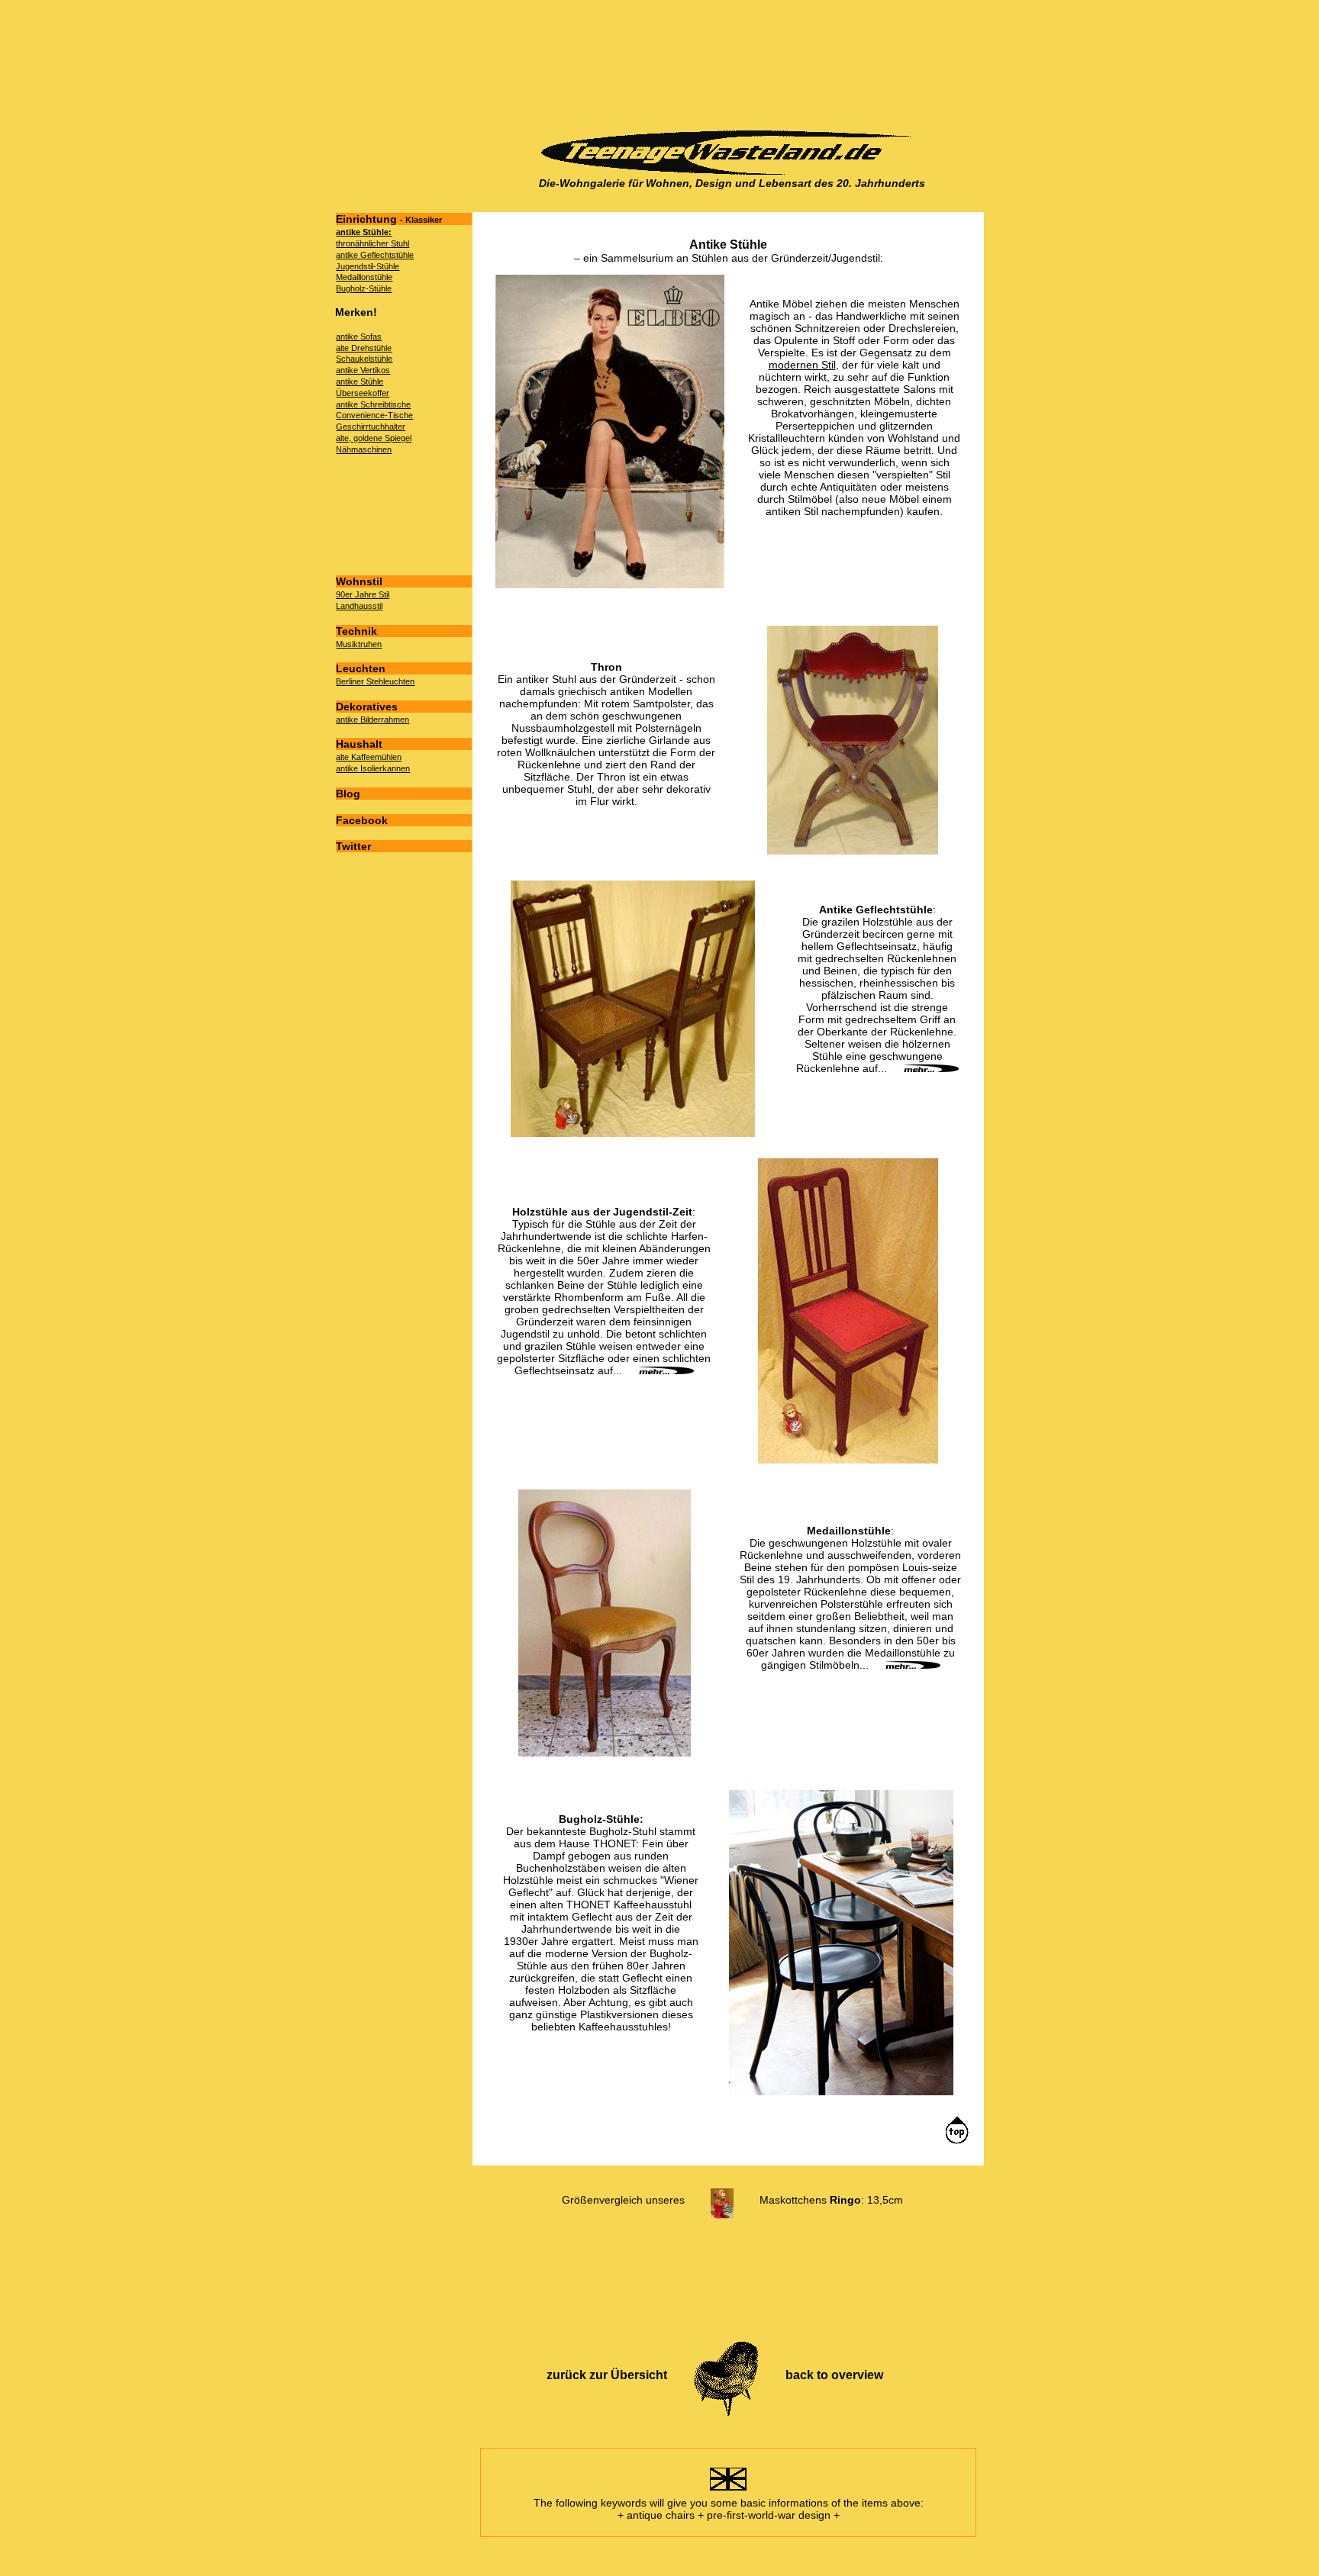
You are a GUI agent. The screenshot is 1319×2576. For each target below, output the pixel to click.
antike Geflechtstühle (375, 255)
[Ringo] (722, 2200)
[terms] (728, 2491)
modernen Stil (802, 365)
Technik (356, 631)
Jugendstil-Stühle (368, 266)
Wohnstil (359, 581)
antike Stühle (360, 382)
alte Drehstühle (364, 348)
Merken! (356, 312)
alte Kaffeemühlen (369, 757)
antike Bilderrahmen (372, 720)
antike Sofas (359, 336)
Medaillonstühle (364, 277)
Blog (348, 794)
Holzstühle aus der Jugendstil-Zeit (602, 1212)
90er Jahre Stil (363, 594)
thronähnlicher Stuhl (372, 243)
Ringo (845, 2200)
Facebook (362, 820)
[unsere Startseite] (732, 171)
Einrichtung (389, 219)
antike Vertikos (363, 370)
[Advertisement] (727, 66)
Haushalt (359, 744)
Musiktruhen (359, 644)
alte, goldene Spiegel (374, 438)
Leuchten (361, 668)
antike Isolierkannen (373, 768)
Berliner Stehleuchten (375, 681)
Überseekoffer (363, 393)
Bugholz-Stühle (364, 288)
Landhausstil (359, 606)
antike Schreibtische (373, 404)
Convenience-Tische (374, 415)
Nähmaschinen (364, 449)
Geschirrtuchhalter (371, 427)
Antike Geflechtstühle (876, 910)
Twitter (353, 846)
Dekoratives (367, 707)
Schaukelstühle (364, 359)
